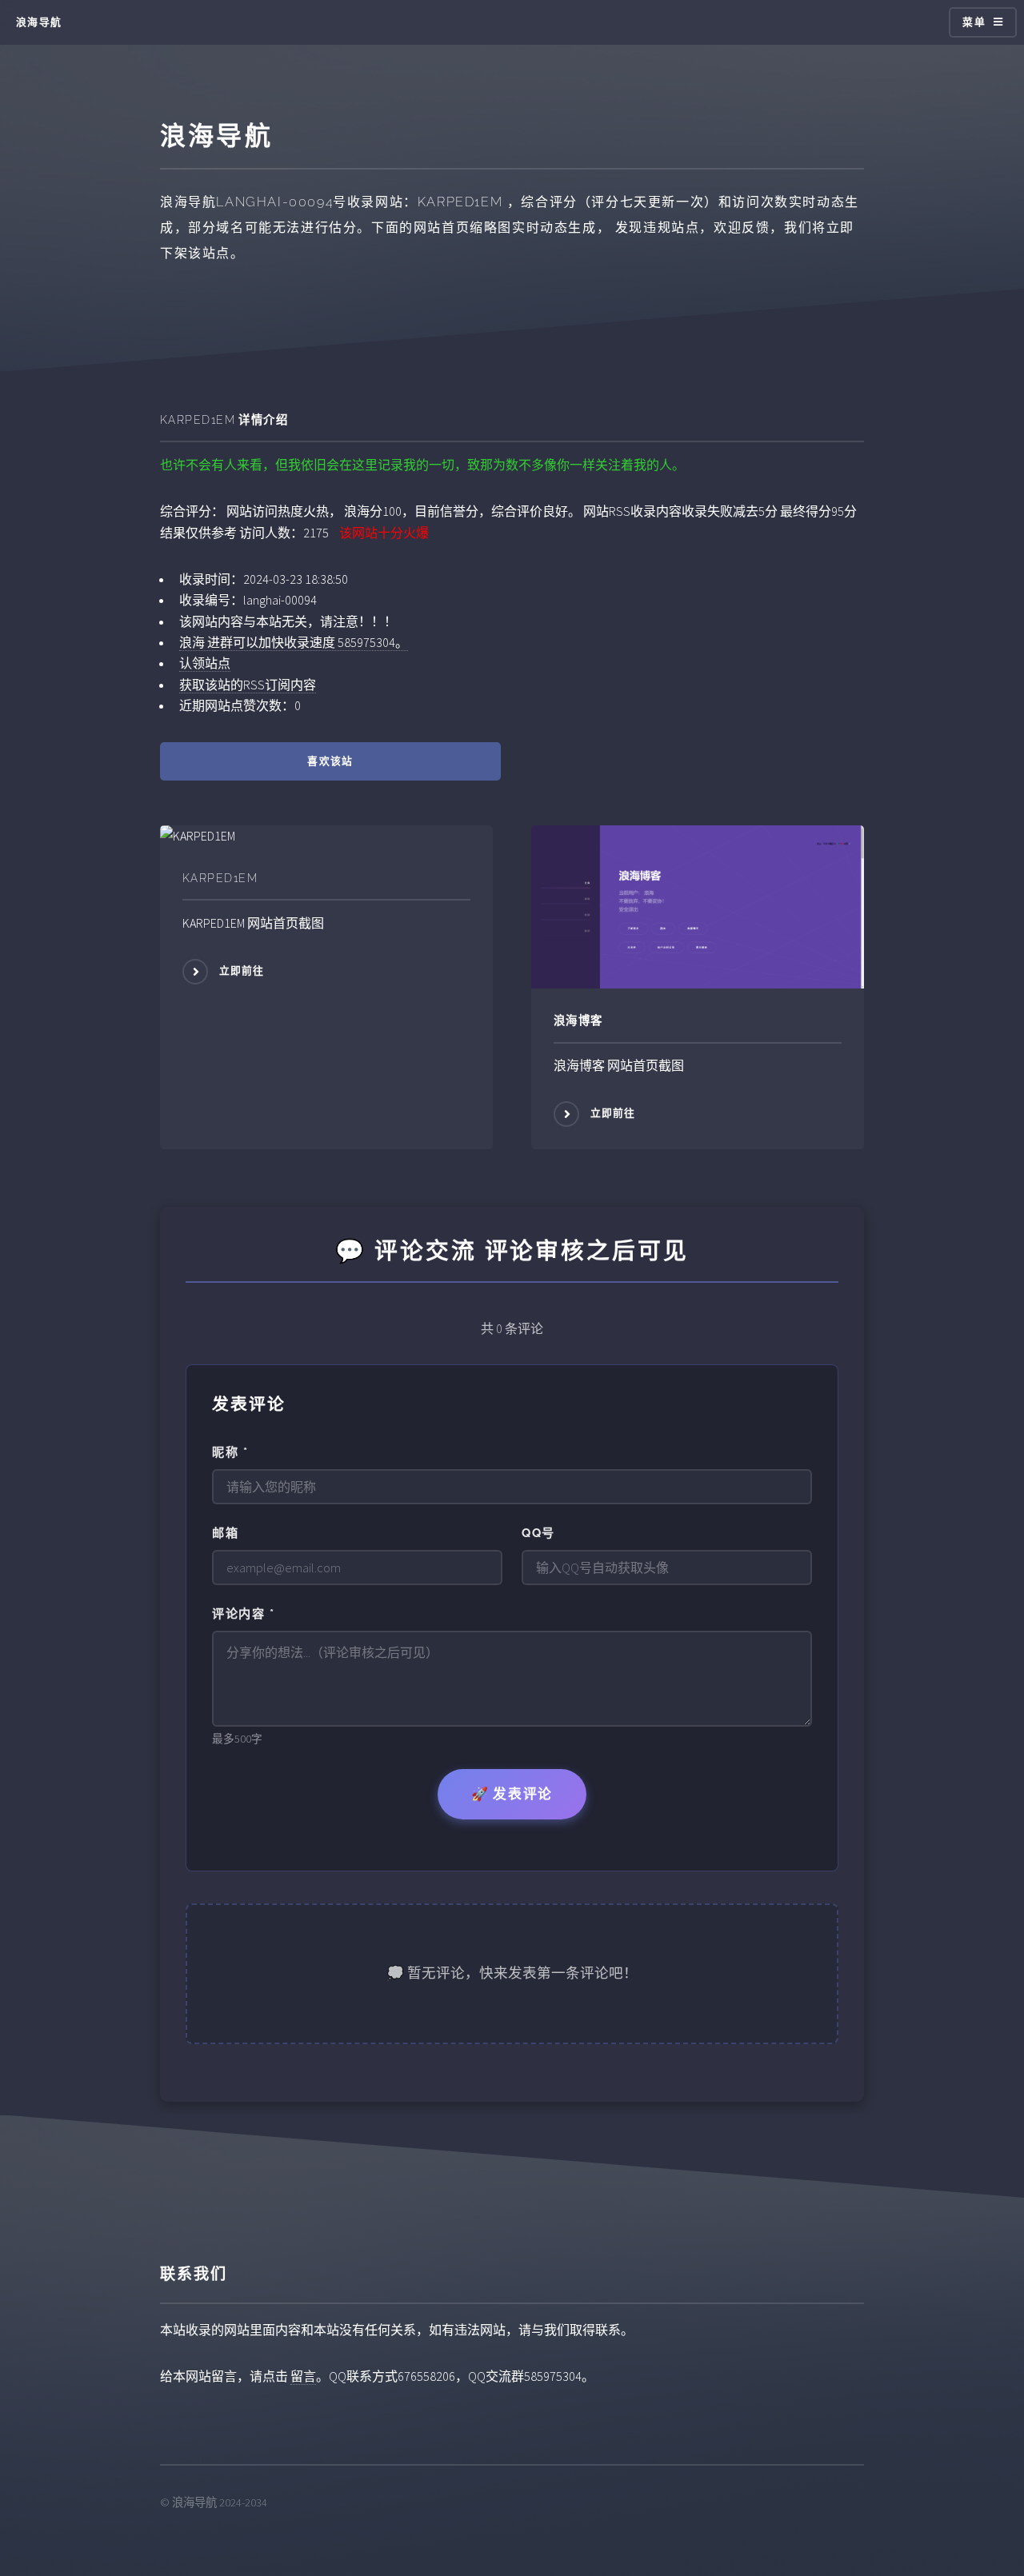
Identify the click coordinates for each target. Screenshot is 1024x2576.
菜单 (974, 22)
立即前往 (242, 970)
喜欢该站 (330, 761)
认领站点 (205, 663)
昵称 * (230, 1452)
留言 (303, 2376)
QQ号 (538, 1533)
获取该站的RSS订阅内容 (248, 685)
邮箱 (225, 1533)
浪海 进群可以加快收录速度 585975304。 (294, 642)
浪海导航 (39, 22)
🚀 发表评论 (512, 1794)
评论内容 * (243, 1614)
